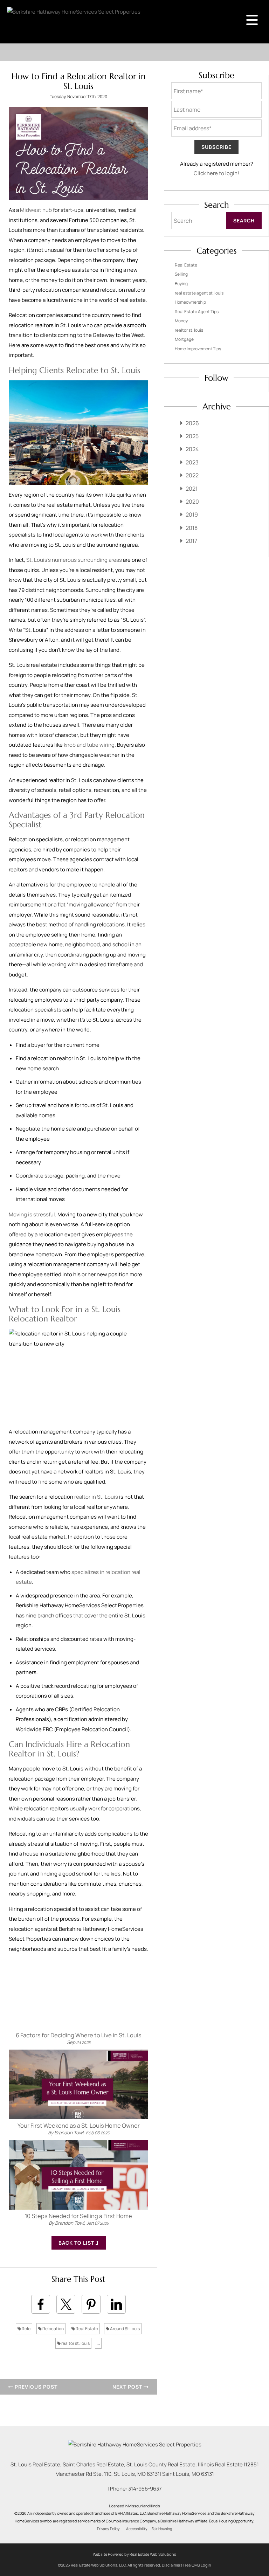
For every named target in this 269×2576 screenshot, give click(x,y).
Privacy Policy (108, 2529)
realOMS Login (198, 2565)
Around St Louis (125, 2329)
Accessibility (137, 2529)
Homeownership (190, 302)
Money (181, 321)
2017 (191, 541)
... (98, 2343)
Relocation (53, 2329)
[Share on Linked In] (116, 2304)
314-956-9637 (145, 2489)
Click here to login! (216, 173)
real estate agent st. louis (199, 293)
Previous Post (35, 2387)
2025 (192, 436)
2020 (192, 502)
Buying (181, 284)
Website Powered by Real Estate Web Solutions (134, 2554)
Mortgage (184, 339)
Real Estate (87, 2329)
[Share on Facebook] (41, 2304)
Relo (26, 2329)
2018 (192, 528)
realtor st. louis (75, 2343)
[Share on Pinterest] (91, 2304)
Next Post (128, 2387)
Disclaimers (172, 2565)
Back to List (77, 2243)
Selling (181, 274)
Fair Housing (162, 2529)
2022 (192, 475)
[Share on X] (66, 2304)
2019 (192, 514)
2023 (192, 462)
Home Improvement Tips (198, 349)
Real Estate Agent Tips (197, 312)
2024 (192, 449)
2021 (192, 489)
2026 (192, 423)
